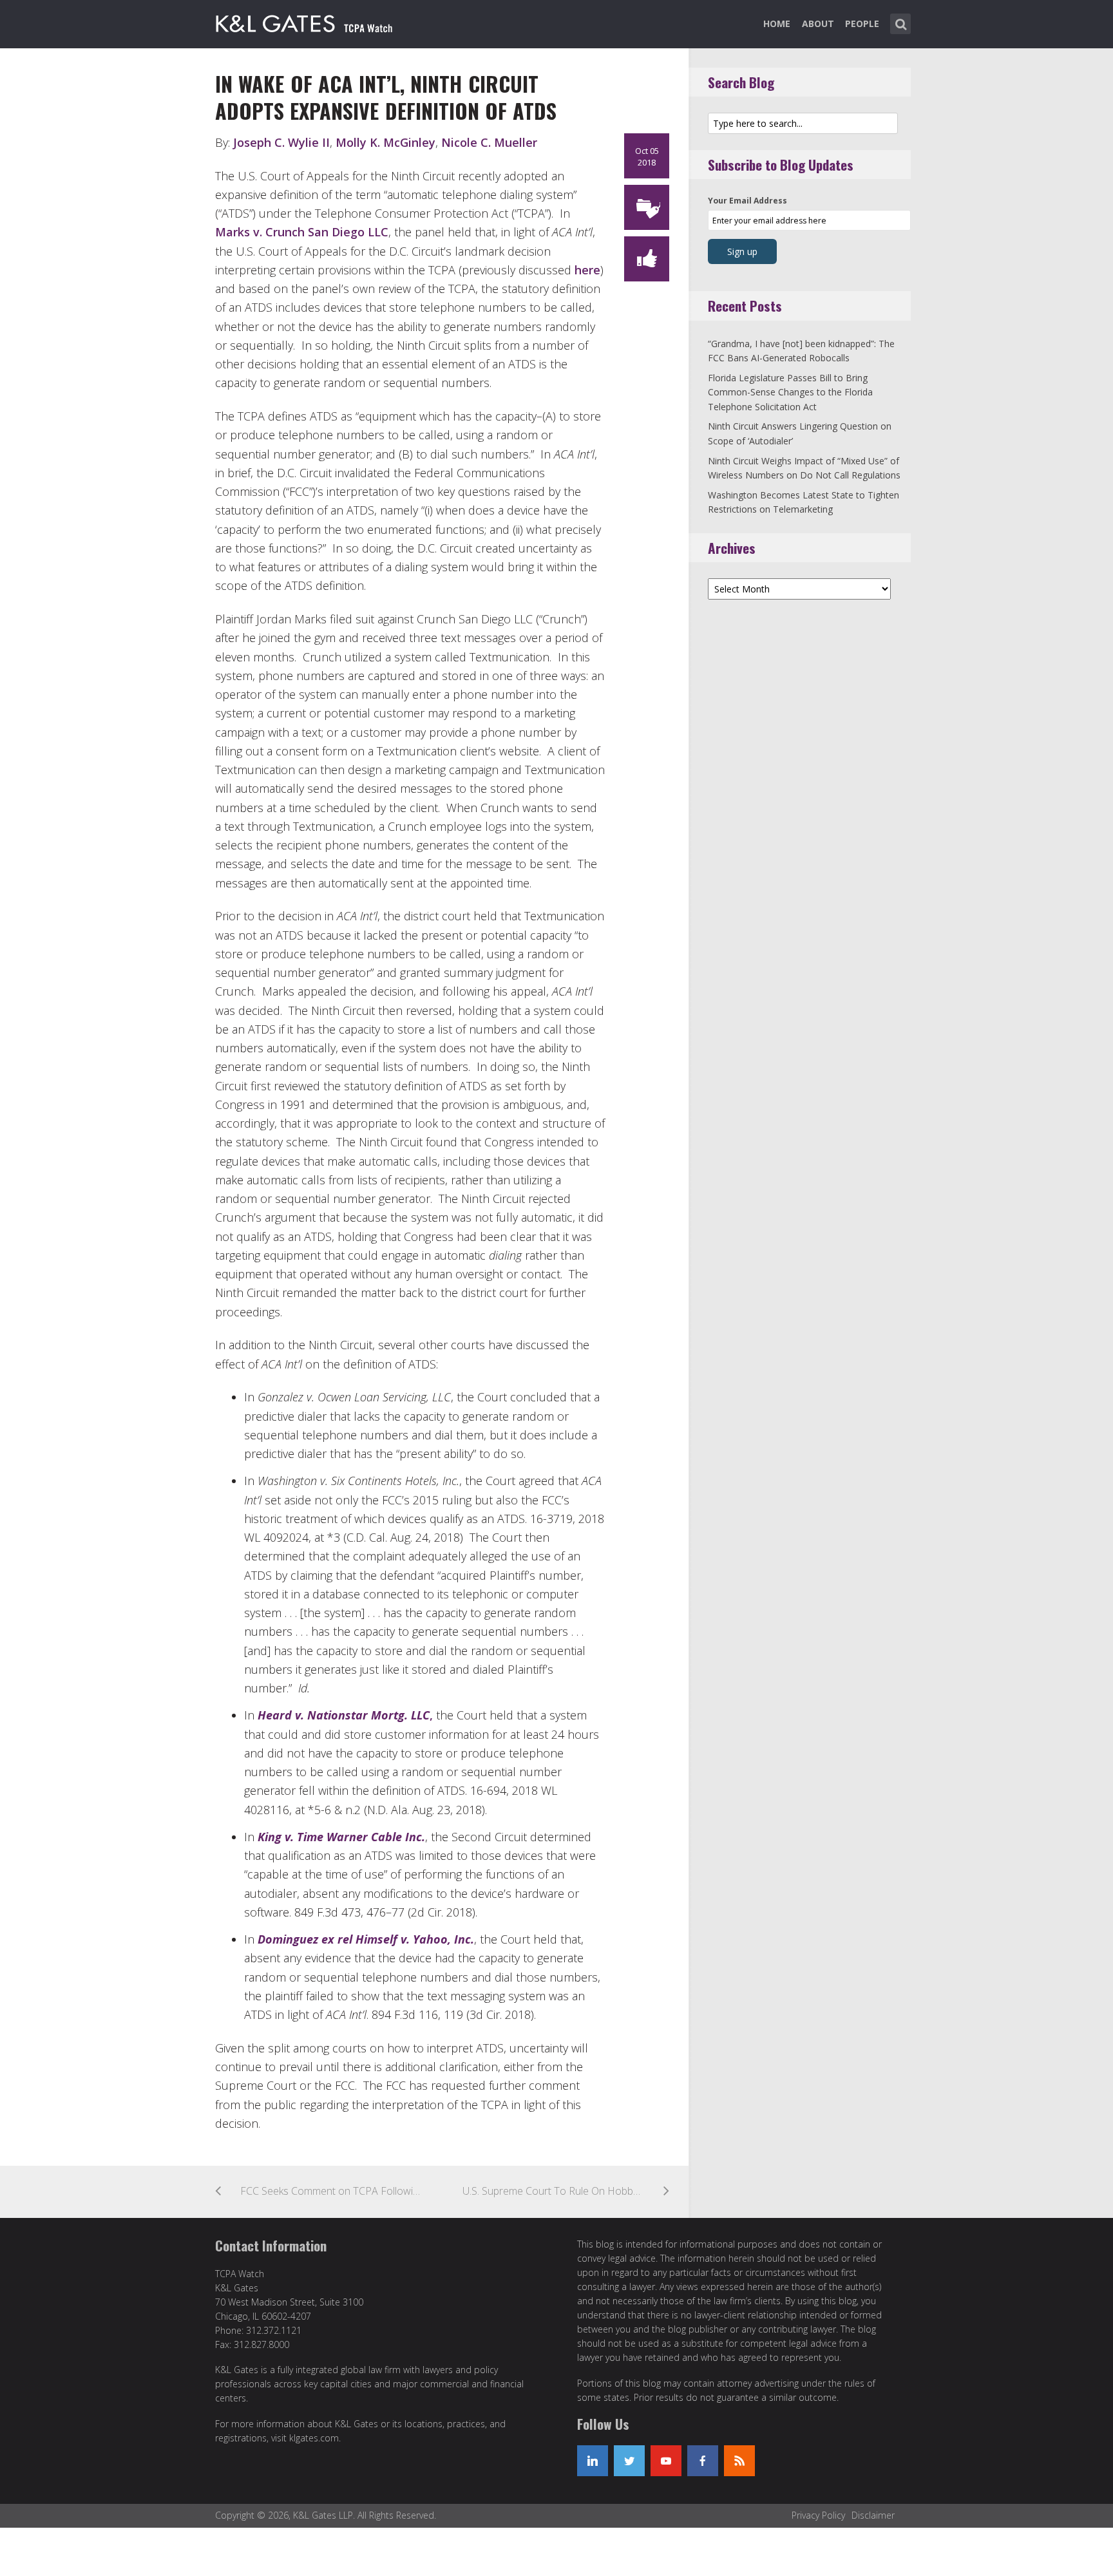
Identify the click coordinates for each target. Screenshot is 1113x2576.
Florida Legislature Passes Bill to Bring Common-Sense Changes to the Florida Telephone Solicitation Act (790, 392)
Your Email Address (747, 201)
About (818, 24)
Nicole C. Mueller (489, 142)
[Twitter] (629, 2461)
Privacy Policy (818, 2515)
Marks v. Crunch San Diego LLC (302, 232)
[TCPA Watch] (306, 21)
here (587, 270)
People (862, 24)
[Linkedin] (593, 2461)
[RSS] (739, 2461)
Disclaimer (873, 2515)
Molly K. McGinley (385, 142)
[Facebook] (703, 2461)
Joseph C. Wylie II (281, 142)
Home (777, 24)
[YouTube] (666, 2461)
